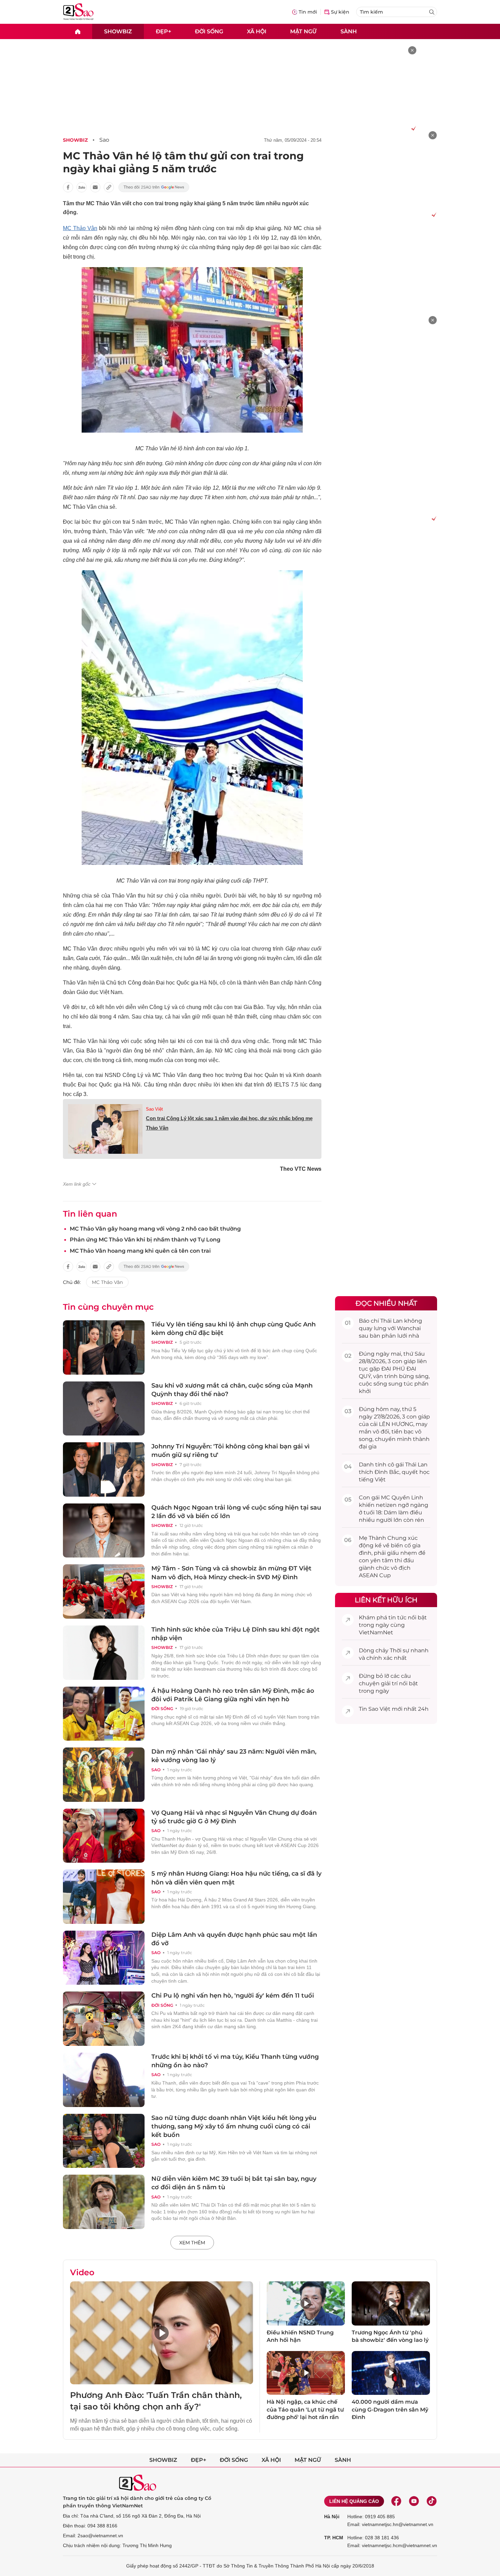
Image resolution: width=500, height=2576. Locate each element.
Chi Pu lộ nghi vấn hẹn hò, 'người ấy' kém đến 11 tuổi (233, 1996)
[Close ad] (412, 50)
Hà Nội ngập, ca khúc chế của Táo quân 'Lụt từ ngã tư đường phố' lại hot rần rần (305, 2409)
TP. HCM (334, 2538)
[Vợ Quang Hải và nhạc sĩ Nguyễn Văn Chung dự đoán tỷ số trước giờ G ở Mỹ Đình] (104, 1836)
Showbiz (118, 31)
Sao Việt (154, 1109)
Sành (349, 31)
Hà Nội (332, 2517)
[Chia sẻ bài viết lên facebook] (68, 187)
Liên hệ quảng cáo (354, 2501)
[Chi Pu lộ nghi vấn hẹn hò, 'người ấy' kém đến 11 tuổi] (104, 2019)
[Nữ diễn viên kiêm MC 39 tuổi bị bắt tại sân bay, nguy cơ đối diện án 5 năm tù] (104, 2202)
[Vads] (412, 128)
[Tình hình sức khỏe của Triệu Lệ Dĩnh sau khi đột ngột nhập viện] (104, 1653)
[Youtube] (414, 2501)
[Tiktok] (432, 2501)
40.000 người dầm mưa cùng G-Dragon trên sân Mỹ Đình (390, 2409)
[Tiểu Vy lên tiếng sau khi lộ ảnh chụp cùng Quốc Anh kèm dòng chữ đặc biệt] (104, 1347)
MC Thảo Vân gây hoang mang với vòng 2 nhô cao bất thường (155, 1229)
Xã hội (257, 31)
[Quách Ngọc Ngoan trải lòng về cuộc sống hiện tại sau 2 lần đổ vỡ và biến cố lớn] (104, 1531)
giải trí (389, 1683)
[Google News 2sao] (154, 187)
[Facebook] (396, 2501)
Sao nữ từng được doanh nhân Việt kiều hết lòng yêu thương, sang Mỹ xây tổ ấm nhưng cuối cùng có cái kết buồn (234, 2126)
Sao (104, 140)
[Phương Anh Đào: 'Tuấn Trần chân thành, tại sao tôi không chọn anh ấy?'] (162, 2333)
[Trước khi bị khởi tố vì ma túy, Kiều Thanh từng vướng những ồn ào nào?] (104, 2080)
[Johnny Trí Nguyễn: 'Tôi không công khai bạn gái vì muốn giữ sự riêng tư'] (104, 1469)
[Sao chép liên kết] (109, 187)
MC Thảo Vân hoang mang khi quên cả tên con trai (140, 1251)
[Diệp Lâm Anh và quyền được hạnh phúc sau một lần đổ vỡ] (104, 1958)
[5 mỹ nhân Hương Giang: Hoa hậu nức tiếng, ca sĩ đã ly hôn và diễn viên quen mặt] (104, 1897)
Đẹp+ (163, 31)
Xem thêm (192, 2243)
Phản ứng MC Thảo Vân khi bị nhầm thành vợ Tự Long (145, 1240)
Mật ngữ (303, 31)
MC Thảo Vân (80, 228)
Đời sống (209, 31)
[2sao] (78, 31)
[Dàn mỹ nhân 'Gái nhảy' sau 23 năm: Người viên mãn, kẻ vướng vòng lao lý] (104, 1775)
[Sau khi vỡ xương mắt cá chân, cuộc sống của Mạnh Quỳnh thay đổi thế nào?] (104, 1409)
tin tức (397, 1617)
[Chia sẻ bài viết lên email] (95, 187)
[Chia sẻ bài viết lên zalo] (82, 187)
